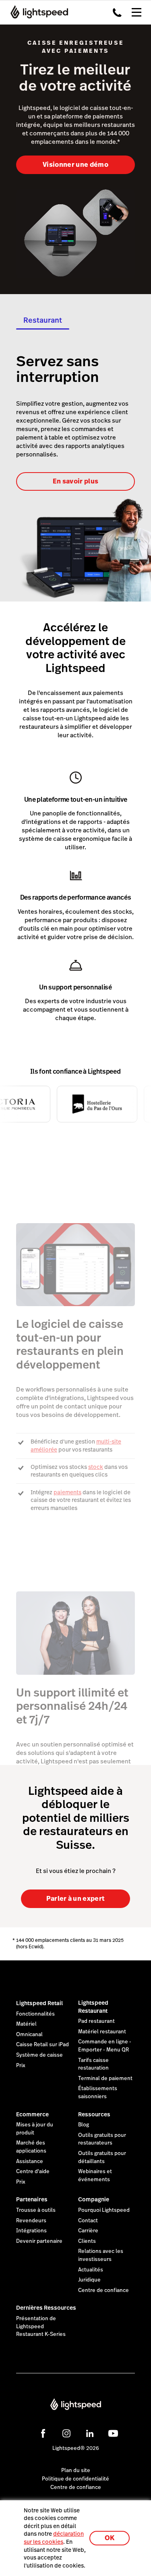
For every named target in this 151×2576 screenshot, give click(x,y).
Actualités (91, 2270)
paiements (67, 1492)
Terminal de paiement (105, 2078)
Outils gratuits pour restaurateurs (102, 2139)
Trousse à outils (36, 2210)
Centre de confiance (103, 2290)
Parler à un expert (76, 1899)
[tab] (43, 323)
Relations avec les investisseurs (101, 2255)
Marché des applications (31, 2147)
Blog (84, 2125)
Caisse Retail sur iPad (42, 2045)
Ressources (94, 2114)
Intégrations (31, 2231)
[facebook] (43, 2433)
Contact (88, 2221)
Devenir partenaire (39, 2241)
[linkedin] (90, 2433)
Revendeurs (31, 2221)
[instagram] (66, 2433)
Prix (21, 2066)
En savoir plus (75, 481)
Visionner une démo (75, 165)
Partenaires (32, 2199)
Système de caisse (39, 2055)
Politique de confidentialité (75, 2479)
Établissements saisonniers (98, 2093)
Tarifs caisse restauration (93, 2064)
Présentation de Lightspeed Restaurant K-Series (41, 2326)
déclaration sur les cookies (54, 2538)
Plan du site (76, 2470)
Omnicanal (29, 2035)
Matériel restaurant (102, 2032)
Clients (87, 2241)
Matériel (26, 2024)
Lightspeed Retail (39, 2003)
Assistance (30, 2161)
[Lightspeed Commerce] (37, 12)
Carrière (88, 2231)
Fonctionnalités (35, 2014)
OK (110, 2538)
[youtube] (113, 2433)
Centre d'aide (33, 2172)
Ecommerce (32, 2114)
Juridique (89, 2280)
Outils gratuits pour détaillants (102, 2157)
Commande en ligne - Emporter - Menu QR (105, 2046)
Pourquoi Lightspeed (104, 2210)
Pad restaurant (96, 2021)
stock (96, 1467)
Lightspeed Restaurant (93, 2007)
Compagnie (94, 2199)
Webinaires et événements (95, 2176)
